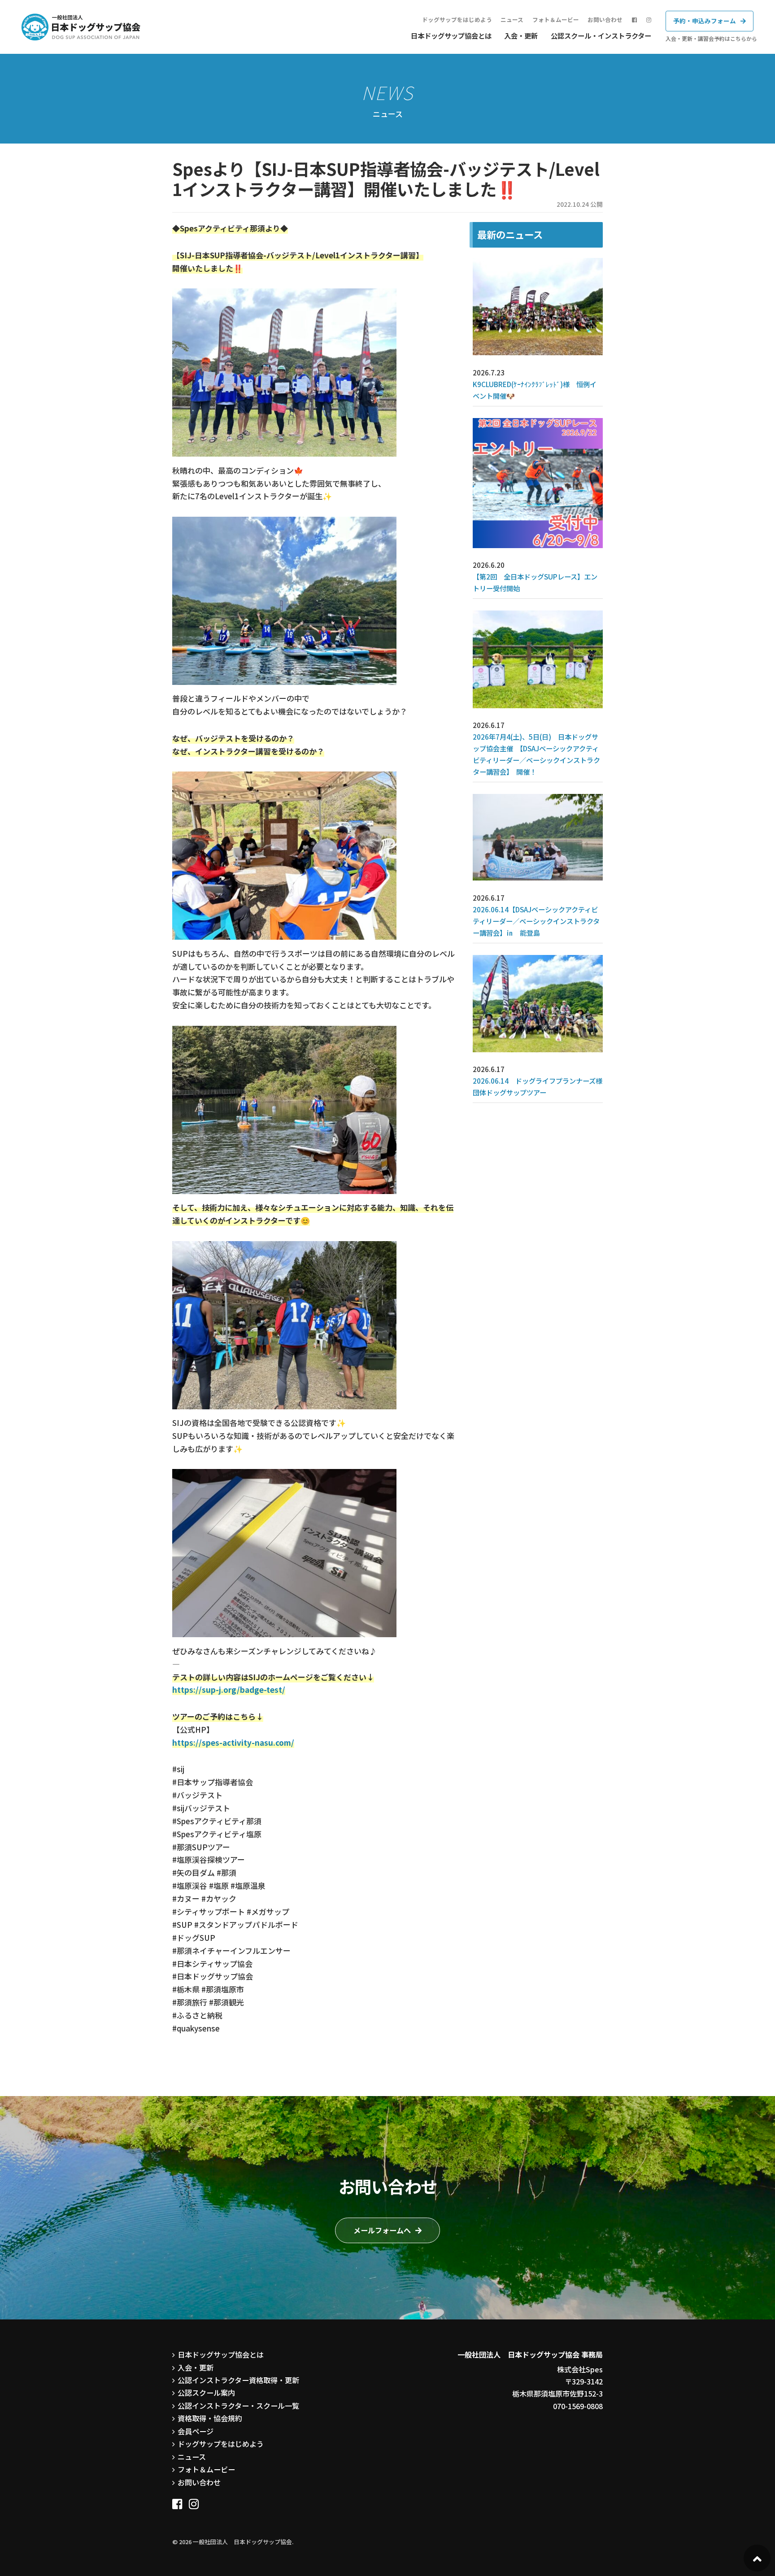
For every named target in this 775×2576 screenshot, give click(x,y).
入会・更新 (521, 35)
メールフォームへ (382, 2230)
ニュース (512, 20)
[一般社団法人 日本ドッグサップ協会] (81, 27)
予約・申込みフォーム (705, 21)
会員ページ (196, 2431)
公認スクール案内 (206, 2393)
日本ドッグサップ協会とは (451, 35)
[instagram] (649, 20)
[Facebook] (634, 20)
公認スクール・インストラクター (601, 35)
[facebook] (177, 2501)
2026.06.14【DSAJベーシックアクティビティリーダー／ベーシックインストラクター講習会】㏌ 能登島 (536, 921)
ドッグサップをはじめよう (457, 20)
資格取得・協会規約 (210, 2418)
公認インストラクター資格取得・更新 (238, 2380)
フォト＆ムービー (556, 20)
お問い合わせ (605, 20)
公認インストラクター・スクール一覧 (238, 2406)
